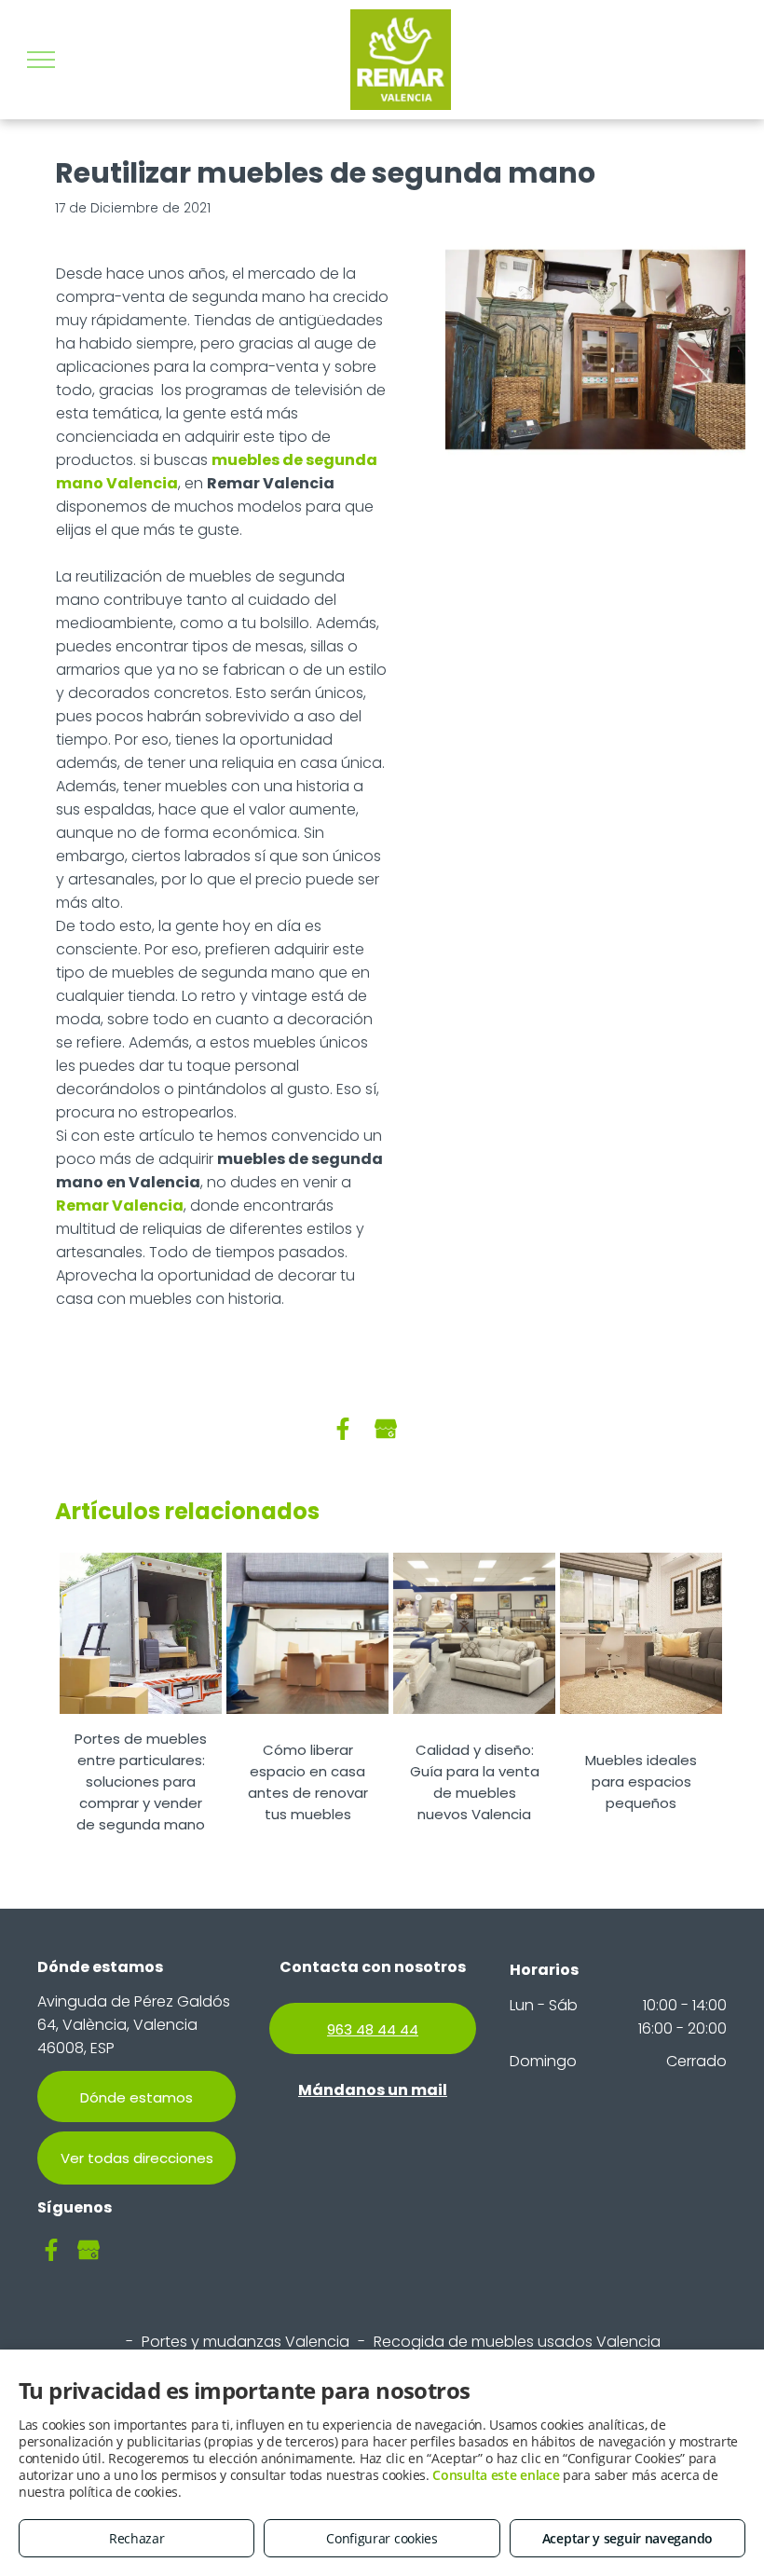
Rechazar (137, 2538)
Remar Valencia (120, 1206)
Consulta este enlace (496, 2475)
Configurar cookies (382, 2538)
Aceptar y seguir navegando (628, 2538)
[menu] (41, 60)
